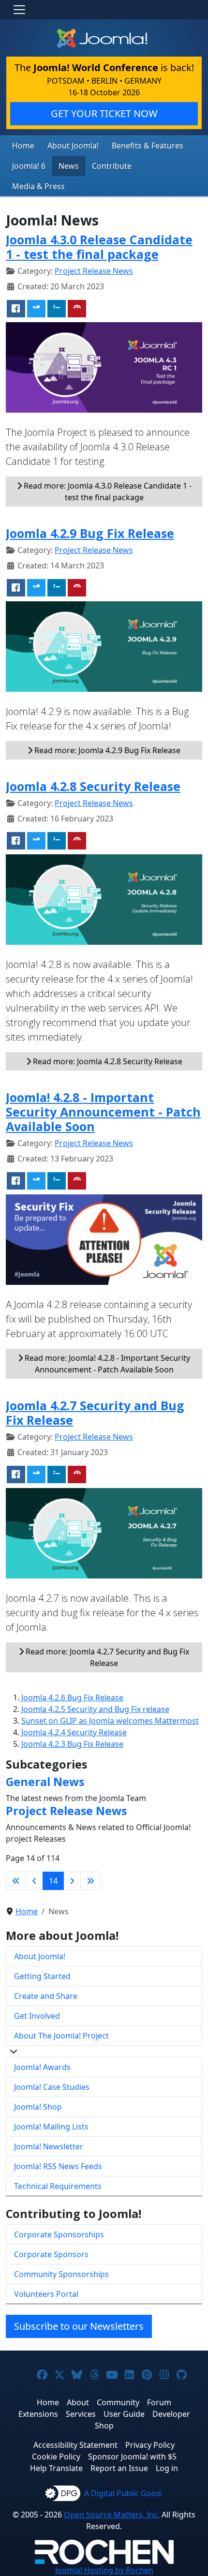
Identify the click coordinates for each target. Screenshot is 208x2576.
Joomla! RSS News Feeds (58, 2166)
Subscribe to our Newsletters (79, 2326)
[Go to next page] (72, 1881)
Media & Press (38, 186)
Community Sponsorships (61, 2274)
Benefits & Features (148, 146)
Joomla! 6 (29, 166)
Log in (167, 2468)
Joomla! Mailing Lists (51, 2127)
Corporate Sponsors (51, 2254)
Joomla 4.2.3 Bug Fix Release (72, 1744)
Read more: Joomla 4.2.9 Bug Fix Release (106, 750)
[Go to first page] (16, 1881)
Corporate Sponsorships (59, 2234)
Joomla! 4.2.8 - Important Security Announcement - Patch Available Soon (103, 1112)
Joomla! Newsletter (49, 2146)
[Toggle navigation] (19, 10)
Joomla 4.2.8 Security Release (93, 786)
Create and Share (46, 1996)
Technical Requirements (58, 2186)
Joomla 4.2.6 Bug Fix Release (72, 1697)
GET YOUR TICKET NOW (104, 113)
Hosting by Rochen (104, 2570)
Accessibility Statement (75, 2445)
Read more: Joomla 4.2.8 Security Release (107, 1061)
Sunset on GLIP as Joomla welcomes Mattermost (110, 1721)
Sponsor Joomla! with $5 (132, 2457)
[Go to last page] (90, 1881)
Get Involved (37, 2016)
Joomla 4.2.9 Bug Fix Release (90, 533)
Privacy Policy (150, 2445)
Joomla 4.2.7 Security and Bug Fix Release (95, 1413)
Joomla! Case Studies (52, 2087)
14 (53, 1881)
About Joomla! (73, 146)
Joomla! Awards (42, 2067)
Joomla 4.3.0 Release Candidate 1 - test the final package (99, 247)
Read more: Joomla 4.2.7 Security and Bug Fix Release (106, 1657)
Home (23, 146)
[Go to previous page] (34, 1881)
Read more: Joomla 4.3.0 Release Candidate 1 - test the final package (107, 491)
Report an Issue (119, 2468)
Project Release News (94, 271)
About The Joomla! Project (61, 2036)
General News (45, 1782)
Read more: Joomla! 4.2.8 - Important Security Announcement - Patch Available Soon (106, 1364)
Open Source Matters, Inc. (112, 2515)
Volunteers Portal (46, 2294)
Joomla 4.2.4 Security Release (74, 1732)
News (69, 166)
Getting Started (42, 1976)
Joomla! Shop (38, 2107)
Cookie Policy (56, 2457)
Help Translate (56, 2468)
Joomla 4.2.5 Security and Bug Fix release (95, 1709)
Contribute (112, 166)
